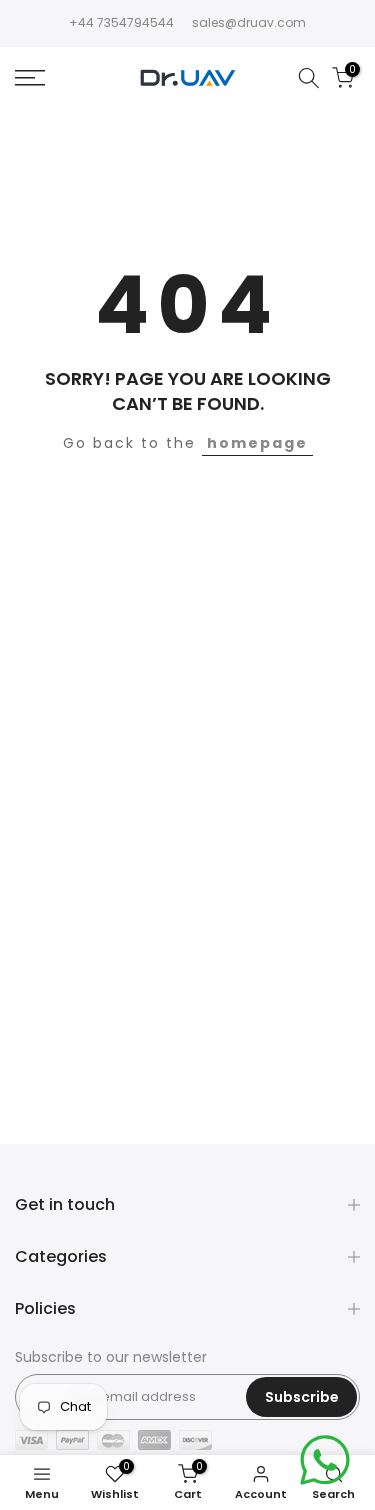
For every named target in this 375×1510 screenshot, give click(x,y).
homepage (257, 443)
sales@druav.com (249, 22)
